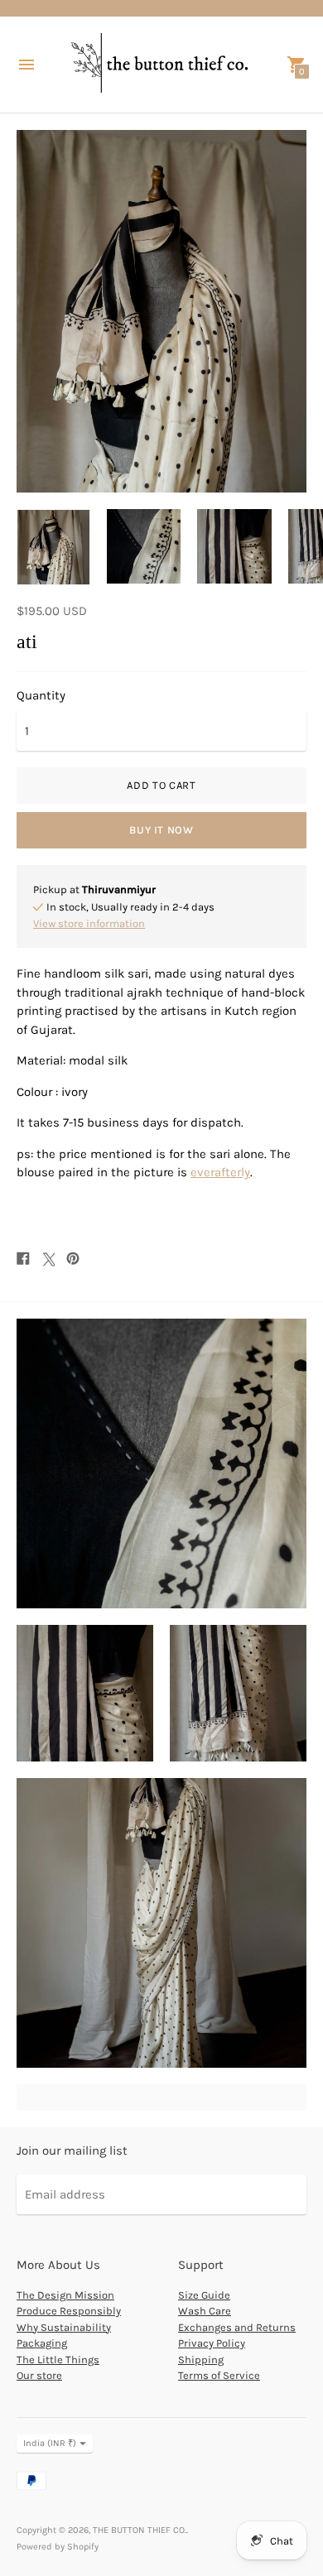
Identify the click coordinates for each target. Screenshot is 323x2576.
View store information (89, 923)
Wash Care (205, 2311)
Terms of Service (219, 2375)
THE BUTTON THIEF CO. (140, 2530)
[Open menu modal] (27, 65)
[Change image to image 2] (144, 546)
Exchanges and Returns (237, 2327)
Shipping (201, 2360)
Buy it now (161, 830)
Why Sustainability (64, 2327)
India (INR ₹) (50, 2443)
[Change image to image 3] (234, 546)
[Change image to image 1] (53, 547)
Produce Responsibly (69, 2311)
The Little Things (58, 2360)
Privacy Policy (212, 2343)
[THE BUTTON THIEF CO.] (161, 65)
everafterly (220, 1172)
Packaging (42, 2343)
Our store (39, 2375)
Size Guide (204, 2295)
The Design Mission (65, 2295)
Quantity (41, 696)
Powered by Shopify (58, 2547)
